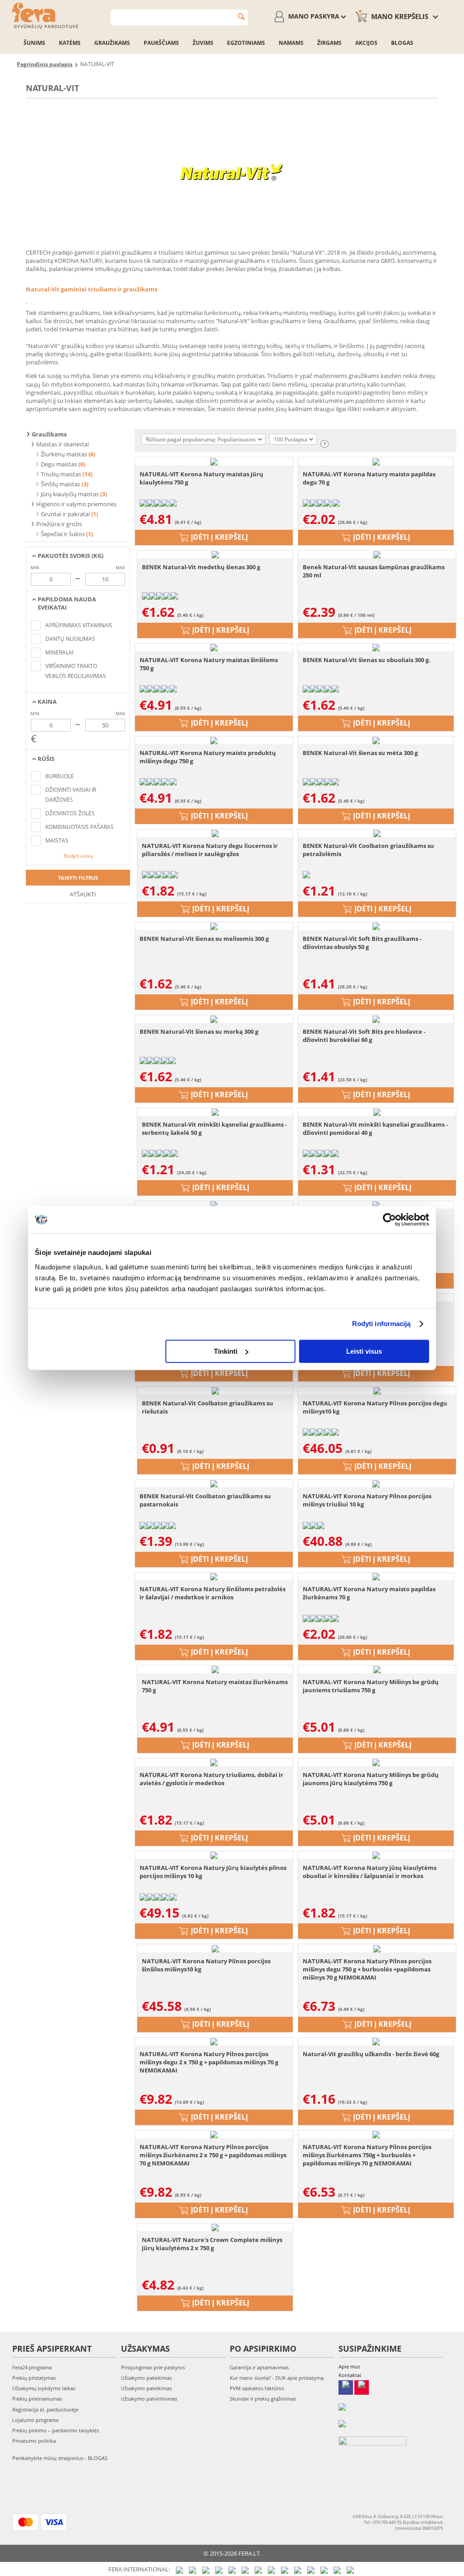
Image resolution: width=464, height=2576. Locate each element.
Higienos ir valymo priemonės (76, 504)
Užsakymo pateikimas (146, 2388)
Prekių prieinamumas (37, 2399)
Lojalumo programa (35, 2420)
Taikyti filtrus (78, 878)
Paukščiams (161, 43)
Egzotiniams (246, 43)
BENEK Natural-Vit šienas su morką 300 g (199, 1031)
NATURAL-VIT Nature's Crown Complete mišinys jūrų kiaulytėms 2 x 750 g (212, 2244)
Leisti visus (364, 1351)
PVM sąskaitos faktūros (257, 2388)
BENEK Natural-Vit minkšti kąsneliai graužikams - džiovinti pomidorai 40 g (375, 1128)
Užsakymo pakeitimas (146, 2378)
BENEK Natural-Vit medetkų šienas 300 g (201, 567)
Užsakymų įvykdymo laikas (44, 2388)
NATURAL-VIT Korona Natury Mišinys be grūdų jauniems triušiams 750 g (371, 1686)
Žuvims (203, 43)
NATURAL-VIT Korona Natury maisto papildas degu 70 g (369, 478)
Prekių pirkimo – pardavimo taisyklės (56, 2430)
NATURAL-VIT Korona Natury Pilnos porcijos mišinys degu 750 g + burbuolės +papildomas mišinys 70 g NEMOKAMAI (367, 1969)
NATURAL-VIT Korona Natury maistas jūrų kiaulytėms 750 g (201, 478)
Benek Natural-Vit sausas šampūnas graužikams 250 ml (374, 571)
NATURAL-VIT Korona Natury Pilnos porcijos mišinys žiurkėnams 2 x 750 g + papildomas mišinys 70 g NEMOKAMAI (213, 2155)
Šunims (34, 43)
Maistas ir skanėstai (62, 444)
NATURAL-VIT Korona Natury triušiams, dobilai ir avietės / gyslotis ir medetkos (211, 1779)
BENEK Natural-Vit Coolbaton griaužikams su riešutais (208, 1407)
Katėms (70, 43)
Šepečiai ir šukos (63, 534)
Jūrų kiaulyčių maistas (70, 494)
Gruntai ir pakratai (65, 514)
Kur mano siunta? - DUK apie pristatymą (277, 2378)
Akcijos (366, 43)
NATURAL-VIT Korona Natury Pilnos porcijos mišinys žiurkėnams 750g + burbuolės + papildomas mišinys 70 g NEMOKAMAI (367, 2155)
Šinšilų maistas (60, 484)
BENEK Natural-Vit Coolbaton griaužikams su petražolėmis (368, 850)
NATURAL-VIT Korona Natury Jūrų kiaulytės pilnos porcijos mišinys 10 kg (213, 1872)
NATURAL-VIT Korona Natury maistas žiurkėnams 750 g (215, 1686)
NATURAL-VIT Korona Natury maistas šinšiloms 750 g (209, 664)
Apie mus (349, 2366)
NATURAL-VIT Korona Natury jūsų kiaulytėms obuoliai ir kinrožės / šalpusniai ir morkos (370, 1872)
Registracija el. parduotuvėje (45, 2409)
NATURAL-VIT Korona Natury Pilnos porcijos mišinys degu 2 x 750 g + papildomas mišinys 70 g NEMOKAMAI (209, 2062)
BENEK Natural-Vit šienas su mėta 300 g (360, 753)
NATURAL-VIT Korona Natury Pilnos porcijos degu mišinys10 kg (375, 1407)
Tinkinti (226, 1351)
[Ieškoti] (241, 17)
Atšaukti (82, 894)
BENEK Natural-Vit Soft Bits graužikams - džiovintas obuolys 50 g (362, 943)
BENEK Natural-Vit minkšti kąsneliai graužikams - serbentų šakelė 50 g (214, 1128)
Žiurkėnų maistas (64, 454)
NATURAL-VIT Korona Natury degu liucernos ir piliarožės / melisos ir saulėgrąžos (210, 850)
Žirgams (329, 43)
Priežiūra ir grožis (58, 524)
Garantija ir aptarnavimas (259, 2367)
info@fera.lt (432, 2522)
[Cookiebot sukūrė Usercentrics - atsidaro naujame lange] (389, 1220)
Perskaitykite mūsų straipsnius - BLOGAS (60, 2458)
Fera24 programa (32, 2367)
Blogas (402, 43)
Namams (291, 43)
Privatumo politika (34, 2441)
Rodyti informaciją (382, 1324)
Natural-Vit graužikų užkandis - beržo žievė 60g (371, 2054)
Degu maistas (59, 464)
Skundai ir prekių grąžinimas (263, 2399)
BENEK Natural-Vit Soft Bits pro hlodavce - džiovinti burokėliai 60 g (364, 1036)
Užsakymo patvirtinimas (149, 2399)
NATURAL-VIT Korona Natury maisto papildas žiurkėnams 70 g (369, 1593)
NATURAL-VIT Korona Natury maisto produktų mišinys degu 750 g (208, 757)
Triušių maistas (61, 474)
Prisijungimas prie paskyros (153, 2367)
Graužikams (112, 43)
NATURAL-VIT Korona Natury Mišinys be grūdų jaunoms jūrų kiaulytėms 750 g (371, 1779)
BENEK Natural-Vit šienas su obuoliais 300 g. (367, 660)
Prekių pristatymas (34, 2378)
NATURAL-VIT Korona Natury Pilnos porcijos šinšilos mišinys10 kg (206, 1965)
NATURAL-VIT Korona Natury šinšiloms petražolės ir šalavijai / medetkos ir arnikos (213, 1593)
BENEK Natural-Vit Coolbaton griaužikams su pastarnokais (205, 1500)
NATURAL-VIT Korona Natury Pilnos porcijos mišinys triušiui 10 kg (367, 1500)
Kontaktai (350, 2375)
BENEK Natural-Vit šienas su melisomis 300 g (204, 939)
